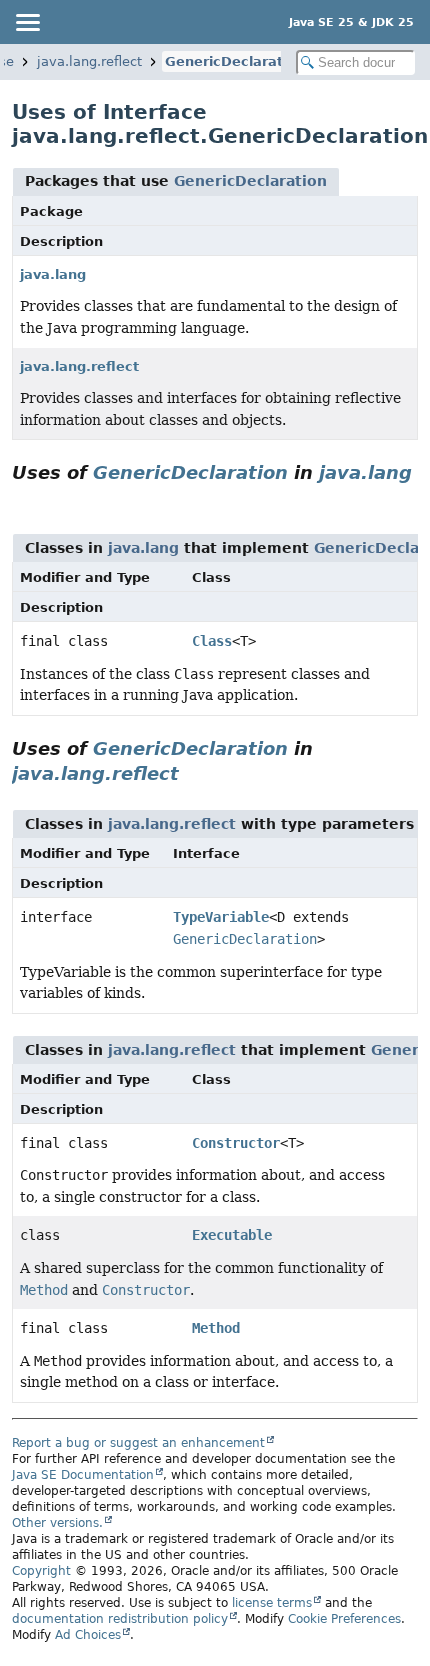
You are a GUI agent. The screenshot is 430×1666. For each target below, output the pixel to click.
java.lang (53, 274)
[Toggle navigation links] (27, 22)
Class (212, 641)
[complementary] (344, 1619)
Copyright (41, 1571)
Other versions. (57, 1523)
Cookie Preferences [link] (344, 1619)
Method (216, 1328)
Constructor (236, 1143)
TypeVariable (221, 917)
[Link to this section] (20, 498)
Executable (232, 1235)
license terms (272, 1603)
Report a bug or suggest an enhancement (138, 1443)
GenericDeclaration (235, 61)
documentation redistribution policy (120, 1619)
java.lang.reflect (89, 61)
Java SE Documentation (83, 1475)
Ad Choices (88, 1635)
